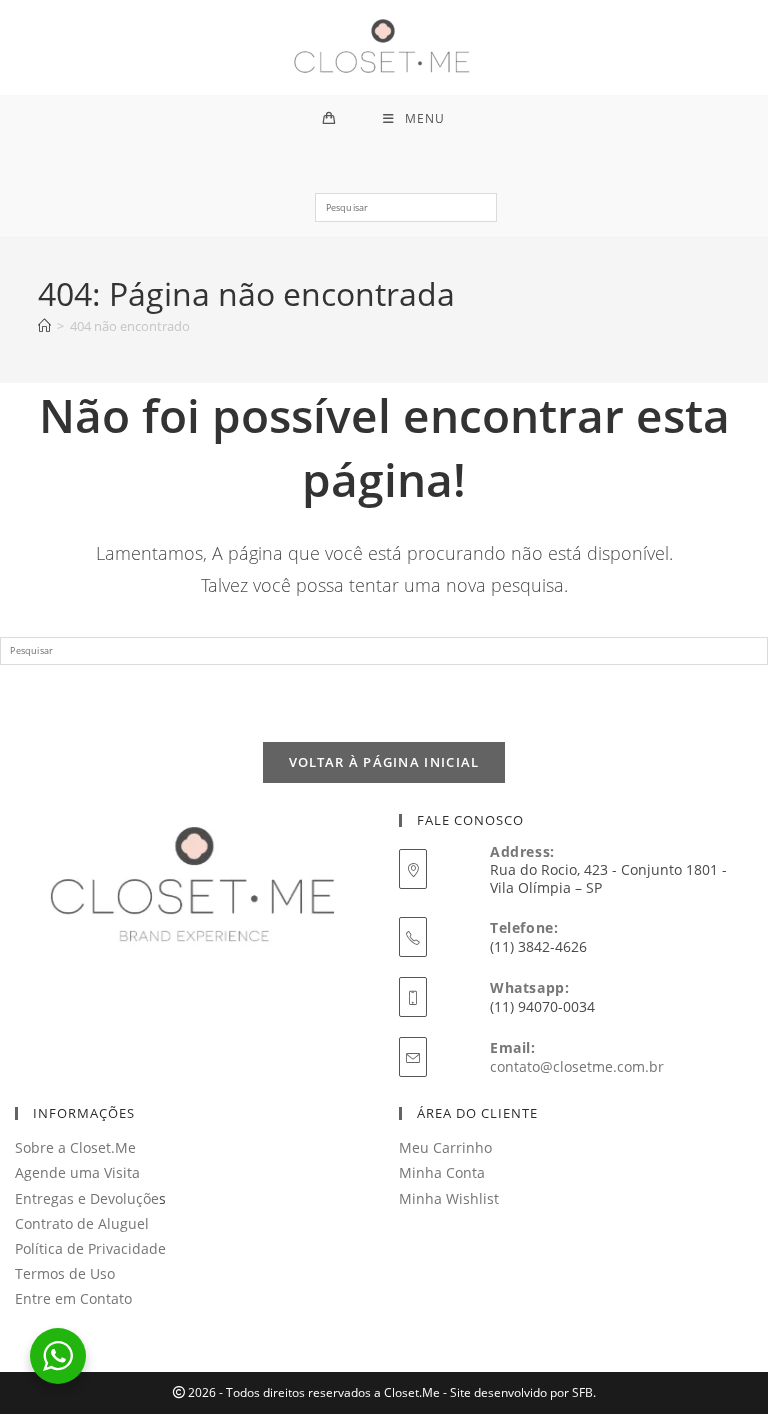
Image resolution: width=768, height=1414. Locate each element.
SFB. (584, 1392)
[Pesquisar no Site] (405, 215)
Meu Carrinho (445, 1147)
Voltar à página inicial (384, 762)
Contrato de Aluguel (82, 1223)
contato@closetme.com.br (577, 1066)
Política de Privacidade (90, 1248)
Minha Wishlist (449, 1198)
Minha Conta (442, 1172)
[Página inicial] (44, 326)
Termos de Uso (65, 1273)
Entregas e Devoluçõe (87, 1198)
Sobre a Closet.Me (75, 1147)
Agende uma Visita (77, 1172)
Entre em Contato (73, 1298)
